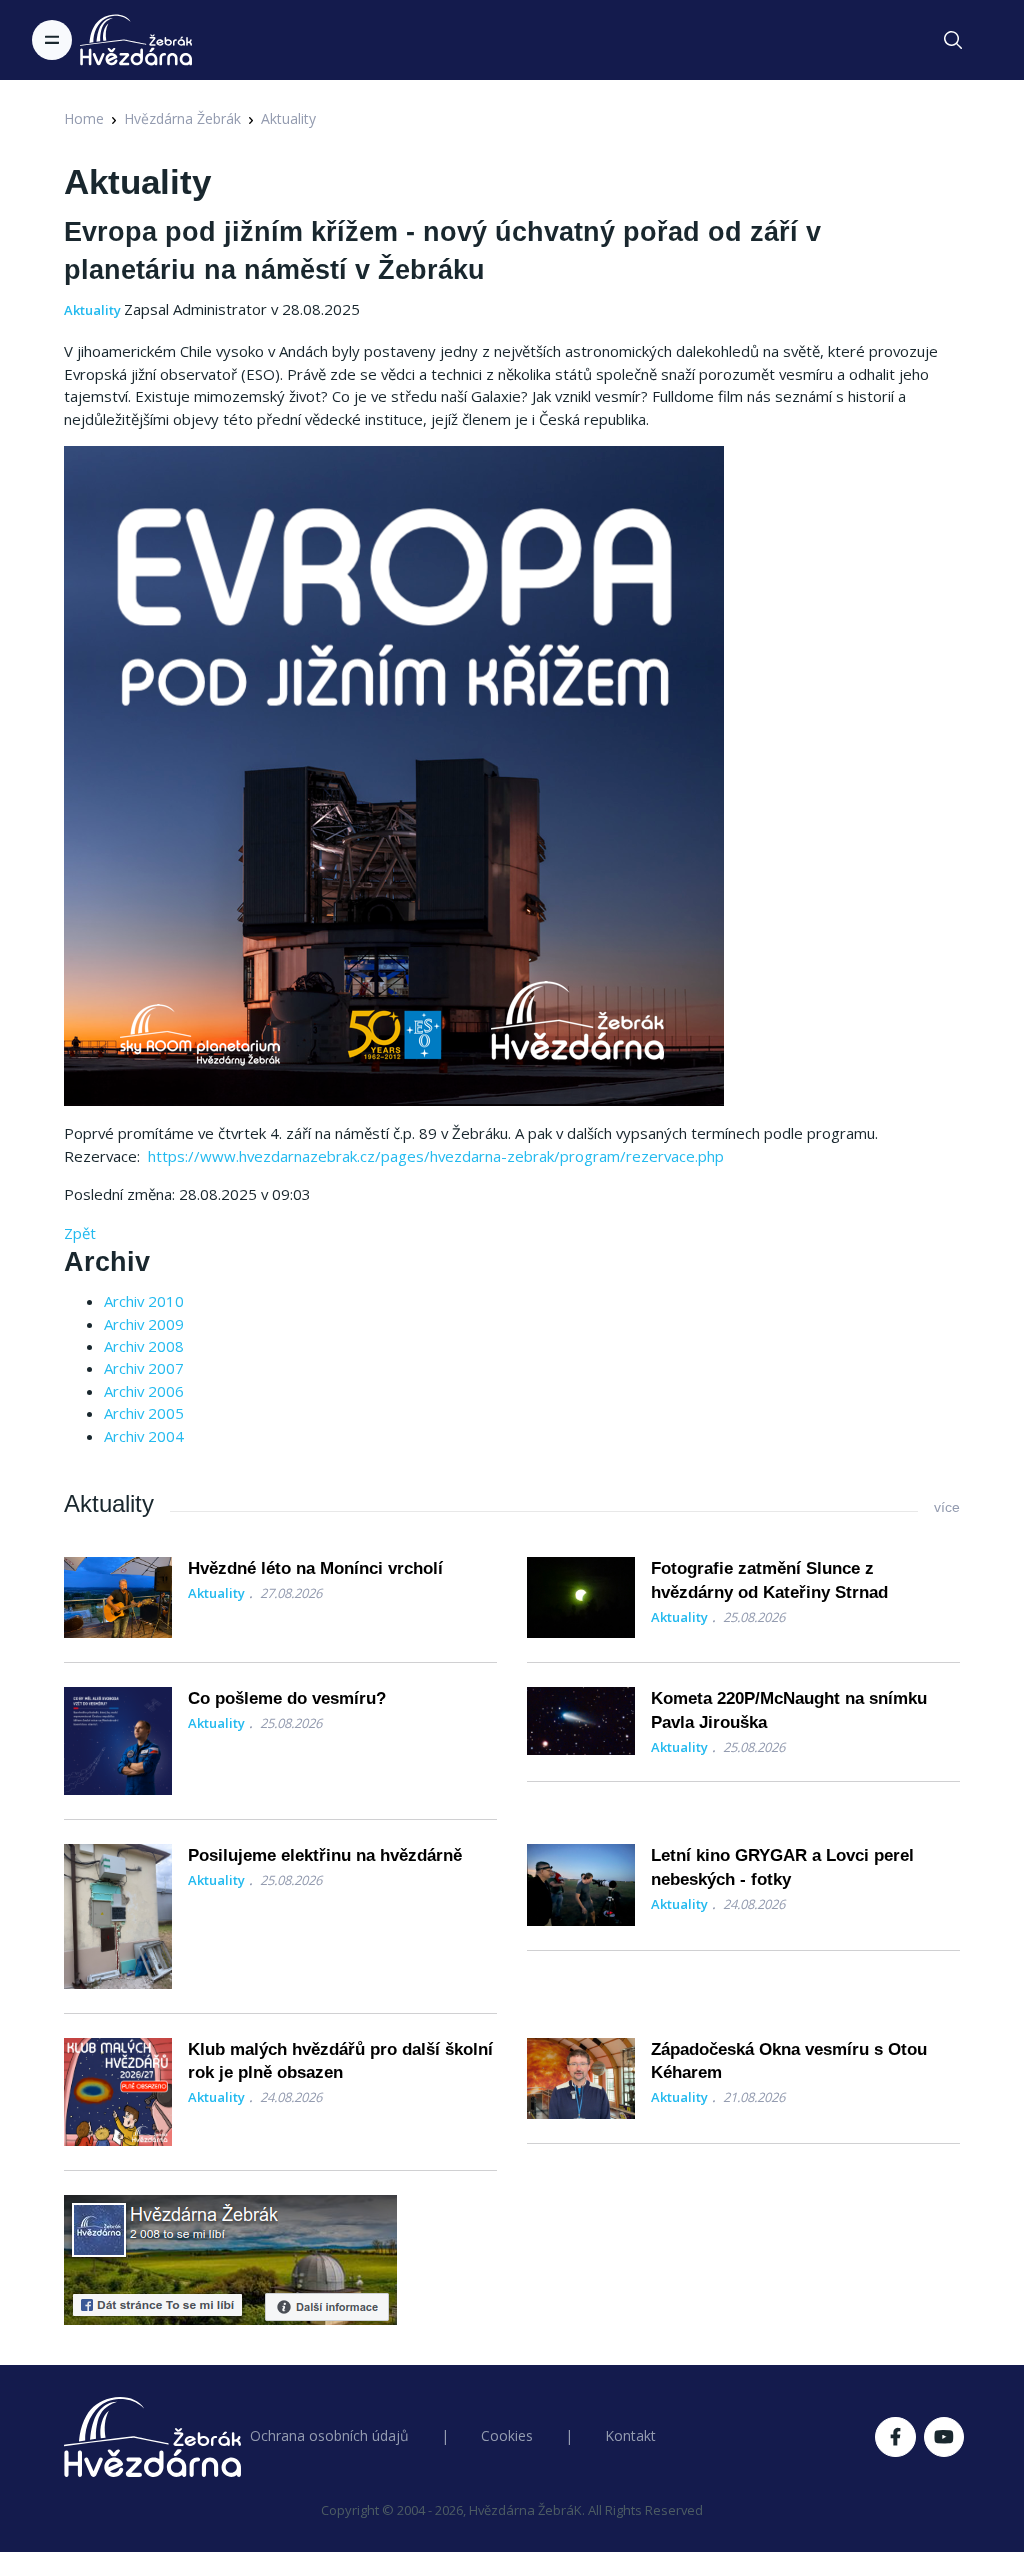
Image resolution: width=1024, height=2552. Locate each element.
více (947, 1507)
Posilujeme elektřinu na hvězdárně (325, 1855)
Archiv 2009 (144, 1324)
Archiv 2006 (144, 1391)
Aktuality (288, 118)
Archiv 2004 (144, 1436)
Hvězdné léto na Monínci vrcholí (315, 1568)
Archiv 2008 (144, 1346)
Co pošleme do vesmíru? (287, 1698)
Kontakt (630, 2435)
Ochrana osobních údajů (329, 2435)
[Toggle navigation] (52, 40)
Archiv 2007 (144, 1368)
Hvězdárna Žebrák (182, 118)
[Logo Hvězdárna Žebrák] (136, 40)
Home (84, 118)
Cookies (507, 2435)
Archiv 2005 (144, 1413)
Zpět (80, 1233)
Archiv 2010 (144, 1301)
